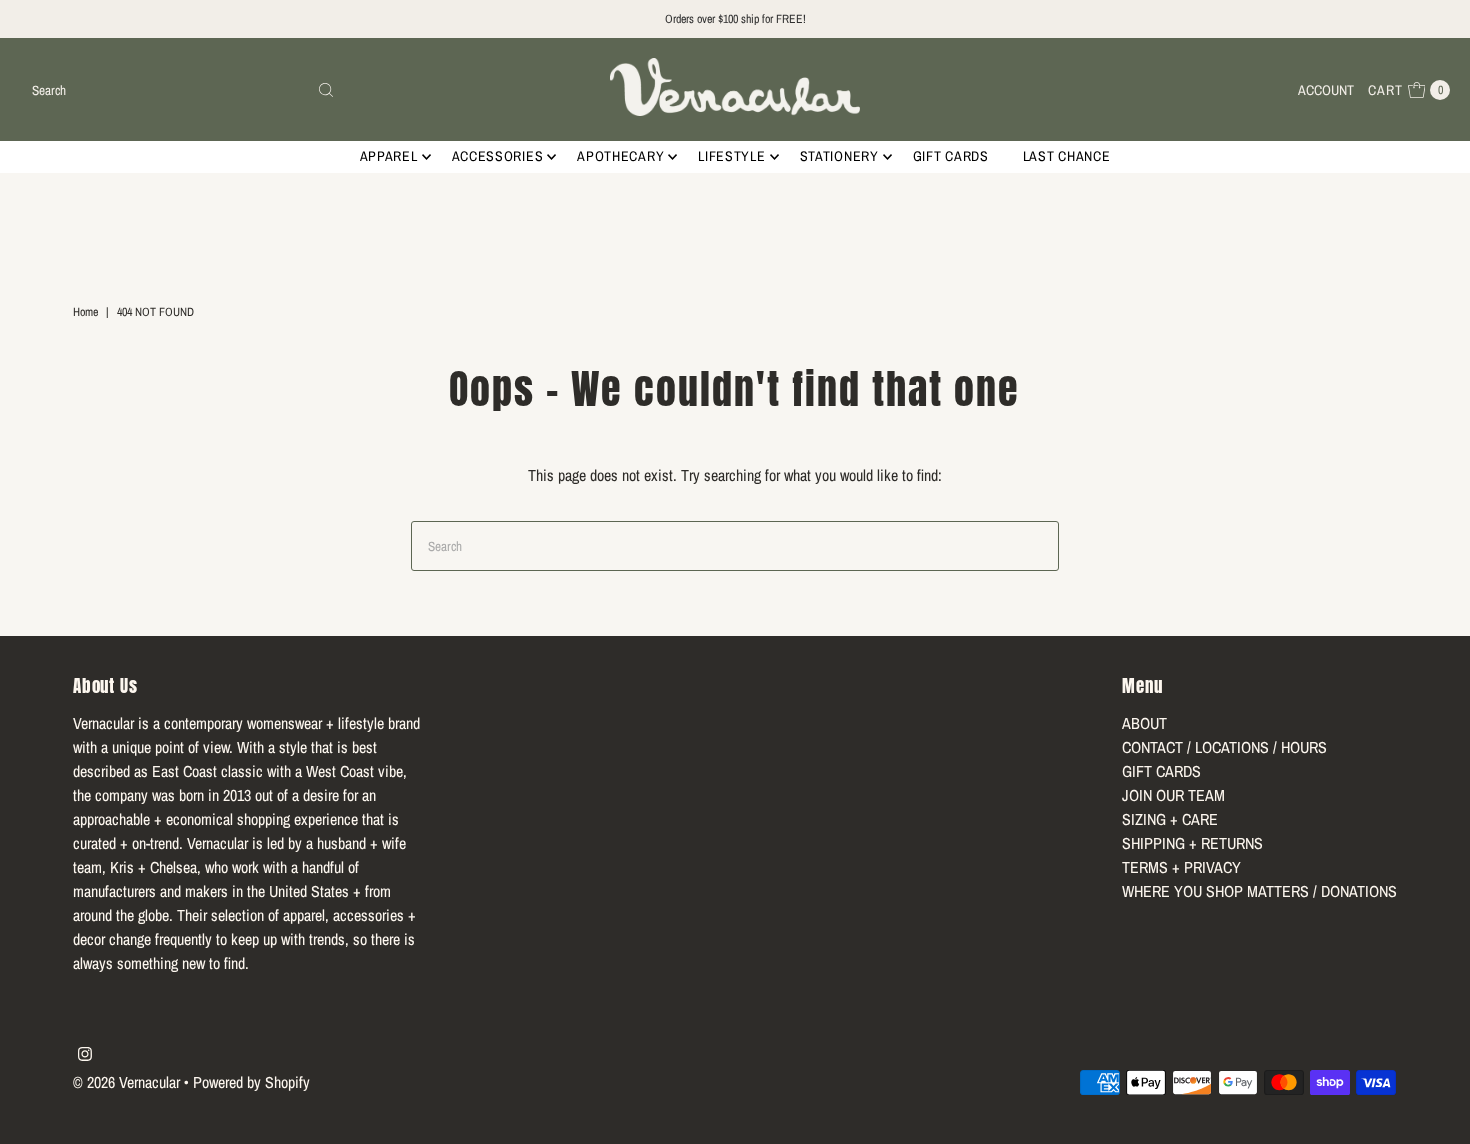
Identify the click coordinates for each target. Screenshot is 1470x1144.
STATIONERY (839, 156)
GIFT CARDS (951, 156)
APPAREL (389, 156)
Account (1326, 90)
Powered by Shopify (251, 1082)
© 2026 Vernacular (126, 1082)
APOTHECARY (620, 156)
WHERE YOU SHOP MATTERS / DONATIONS (1259, 891)
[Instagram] (85, 1055)
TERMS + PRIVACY (1181, 867)
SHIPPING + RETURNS (1192, 843)
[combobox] (184, 90)
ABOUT (1144, 723)
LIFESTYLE (731, 156)
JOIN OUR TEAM (1173, 795)
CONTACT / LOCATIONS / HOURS (1224, 747)
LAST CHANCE (1067, 156)
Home (85, 312)
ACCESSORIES (498, 156)
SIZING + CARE (1170, 819)
